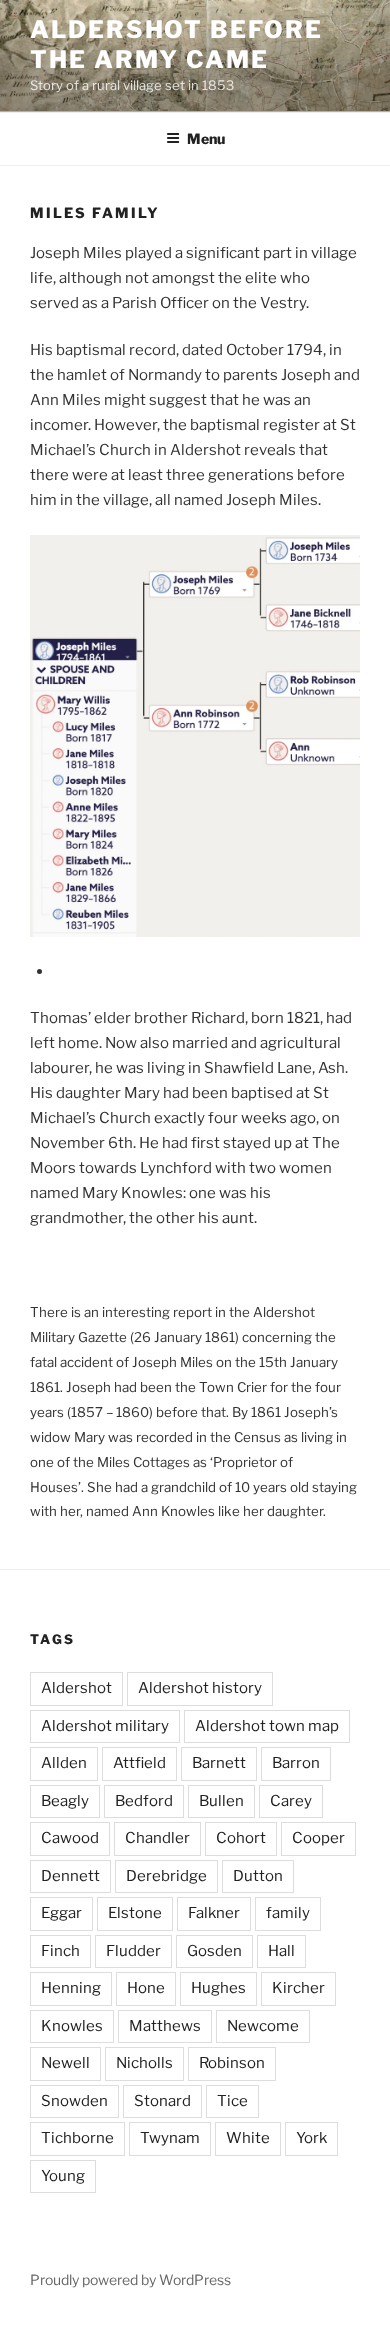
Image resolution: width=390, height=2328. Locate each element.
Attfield (139, 1763)
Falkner (214, 1913)
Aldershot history (200, 1688)
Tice (232, 2101)
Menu (206, 138)
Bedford (144, 1801)
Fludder (133, 1951)
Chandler (157, 1838)
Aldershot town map (267, 1726)
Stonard (162, 2101)
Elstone (135, 1913)
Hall (281, 1951)
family (288, 1913)
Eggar (61, 1913)
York (311, 2138)
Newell (65, 2063)
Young (63, 2176)
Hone (146, 1988)
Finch (60, 1951)
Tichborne (77, 2138)
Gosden (214, 1951)
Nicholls (144, 2063)
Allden (64, 1763)
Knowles (72, 2026)
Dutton (258, 1876)
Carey (291, 1801)
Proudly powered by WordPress (130, 2279)
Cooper (318, 1838)
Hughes (218, 1988)
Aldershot (76, 1688)
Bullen (221, 1801)
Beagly (65, 1801)
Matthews (165, 2026)
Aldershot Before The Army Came (176, 44)
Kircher (298, 1988)
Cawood (70, 1838)
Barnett (219, 1763)
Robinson (232, 2063)
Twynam (170, 2138)
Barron (296, 1763)
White (248, 2138)
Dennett (70, 1876)
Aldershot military (105, 1726)
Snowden (74, 2101)
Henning (71, 1988)
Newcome (263, 2026)
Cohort (241, 1838)
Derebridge (166, 1876)
